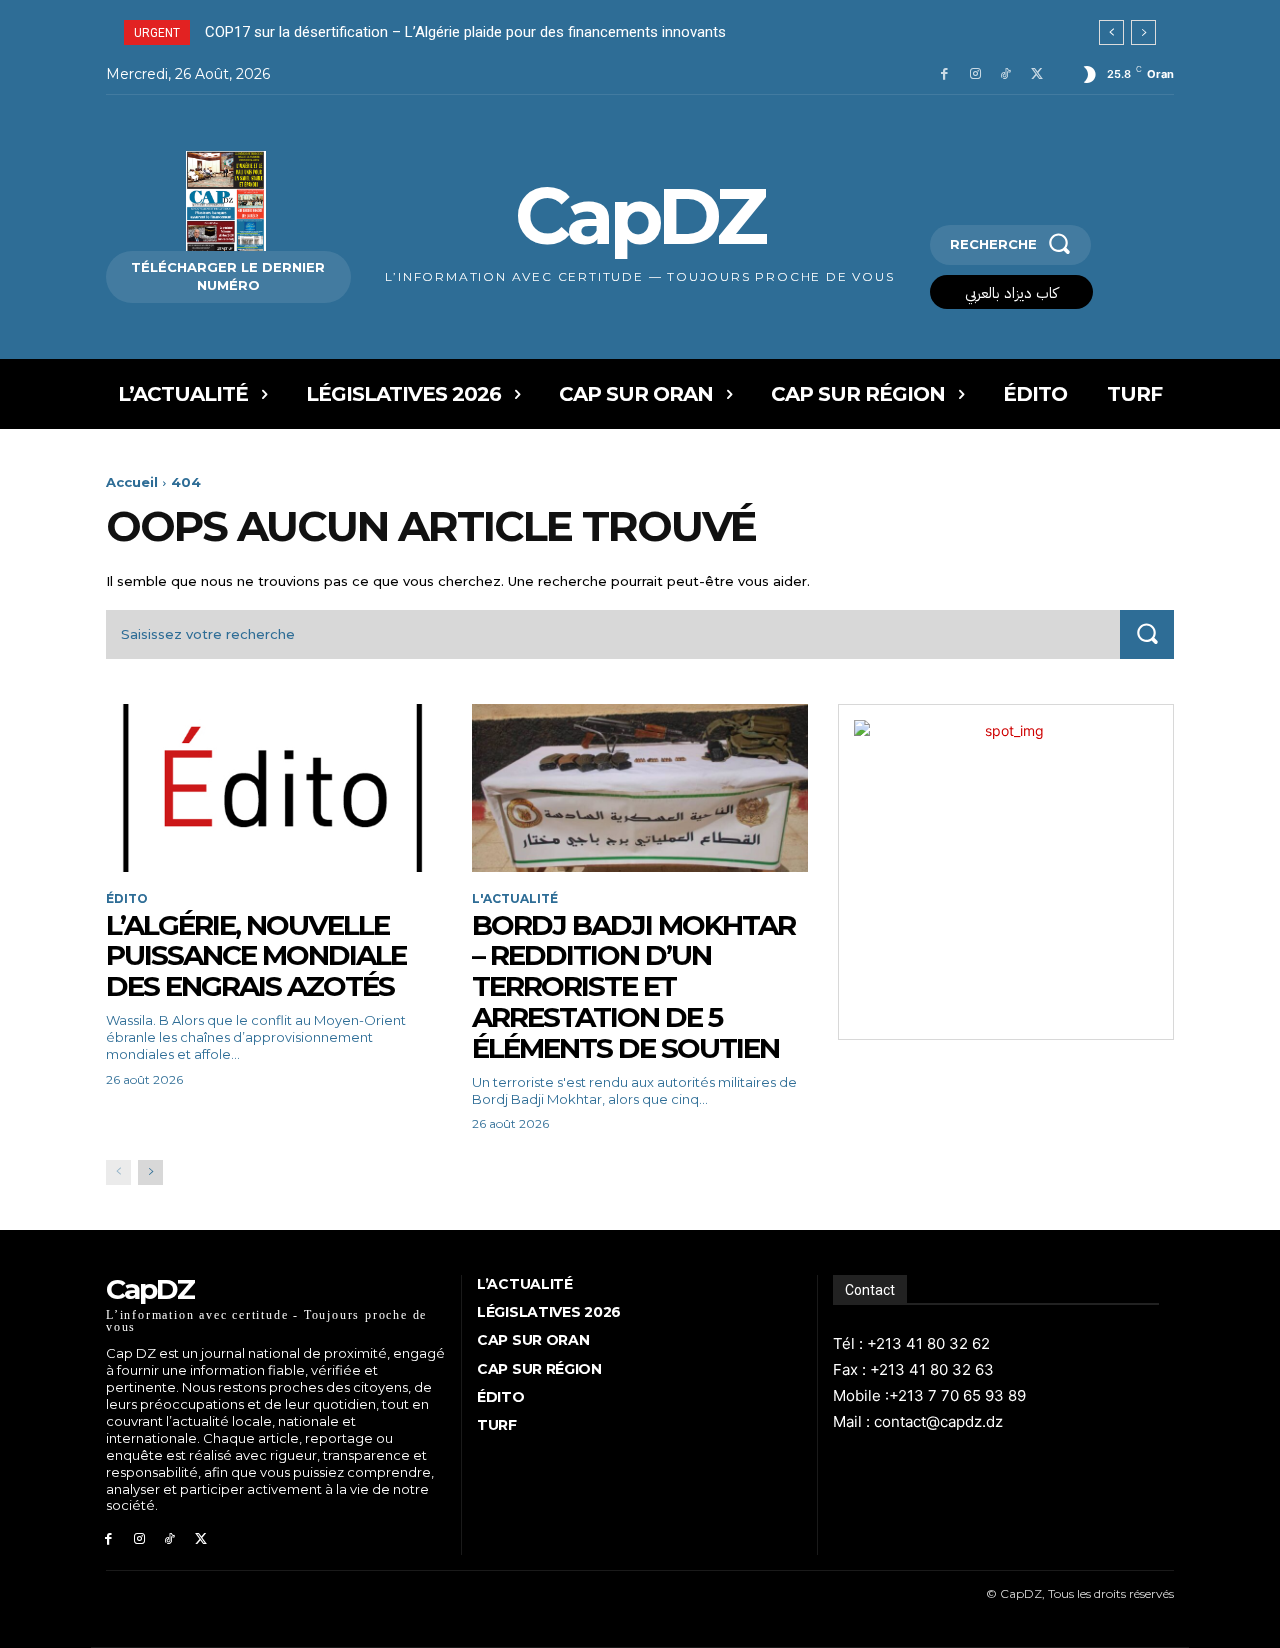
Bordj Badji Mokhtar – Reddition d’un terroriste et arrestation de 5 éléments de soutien (633, 986)
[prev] (1111, 32)
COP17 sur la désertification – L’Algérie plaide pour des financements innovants (465, 32)
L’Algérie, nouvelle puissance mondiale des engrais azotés (256, 956)
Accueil (132, 482)
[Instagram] (975, 74)
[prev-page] (118, 1172)
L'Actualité (515, 899)
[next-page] (150, 1172)
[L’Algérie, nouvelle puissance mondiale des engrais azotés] (274, 788)
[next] (1143, 32)
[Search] (1147, 634)
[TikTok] (1005, 74)
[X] (1036, 74)
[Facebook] (944, 74)
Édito (127, 899)
